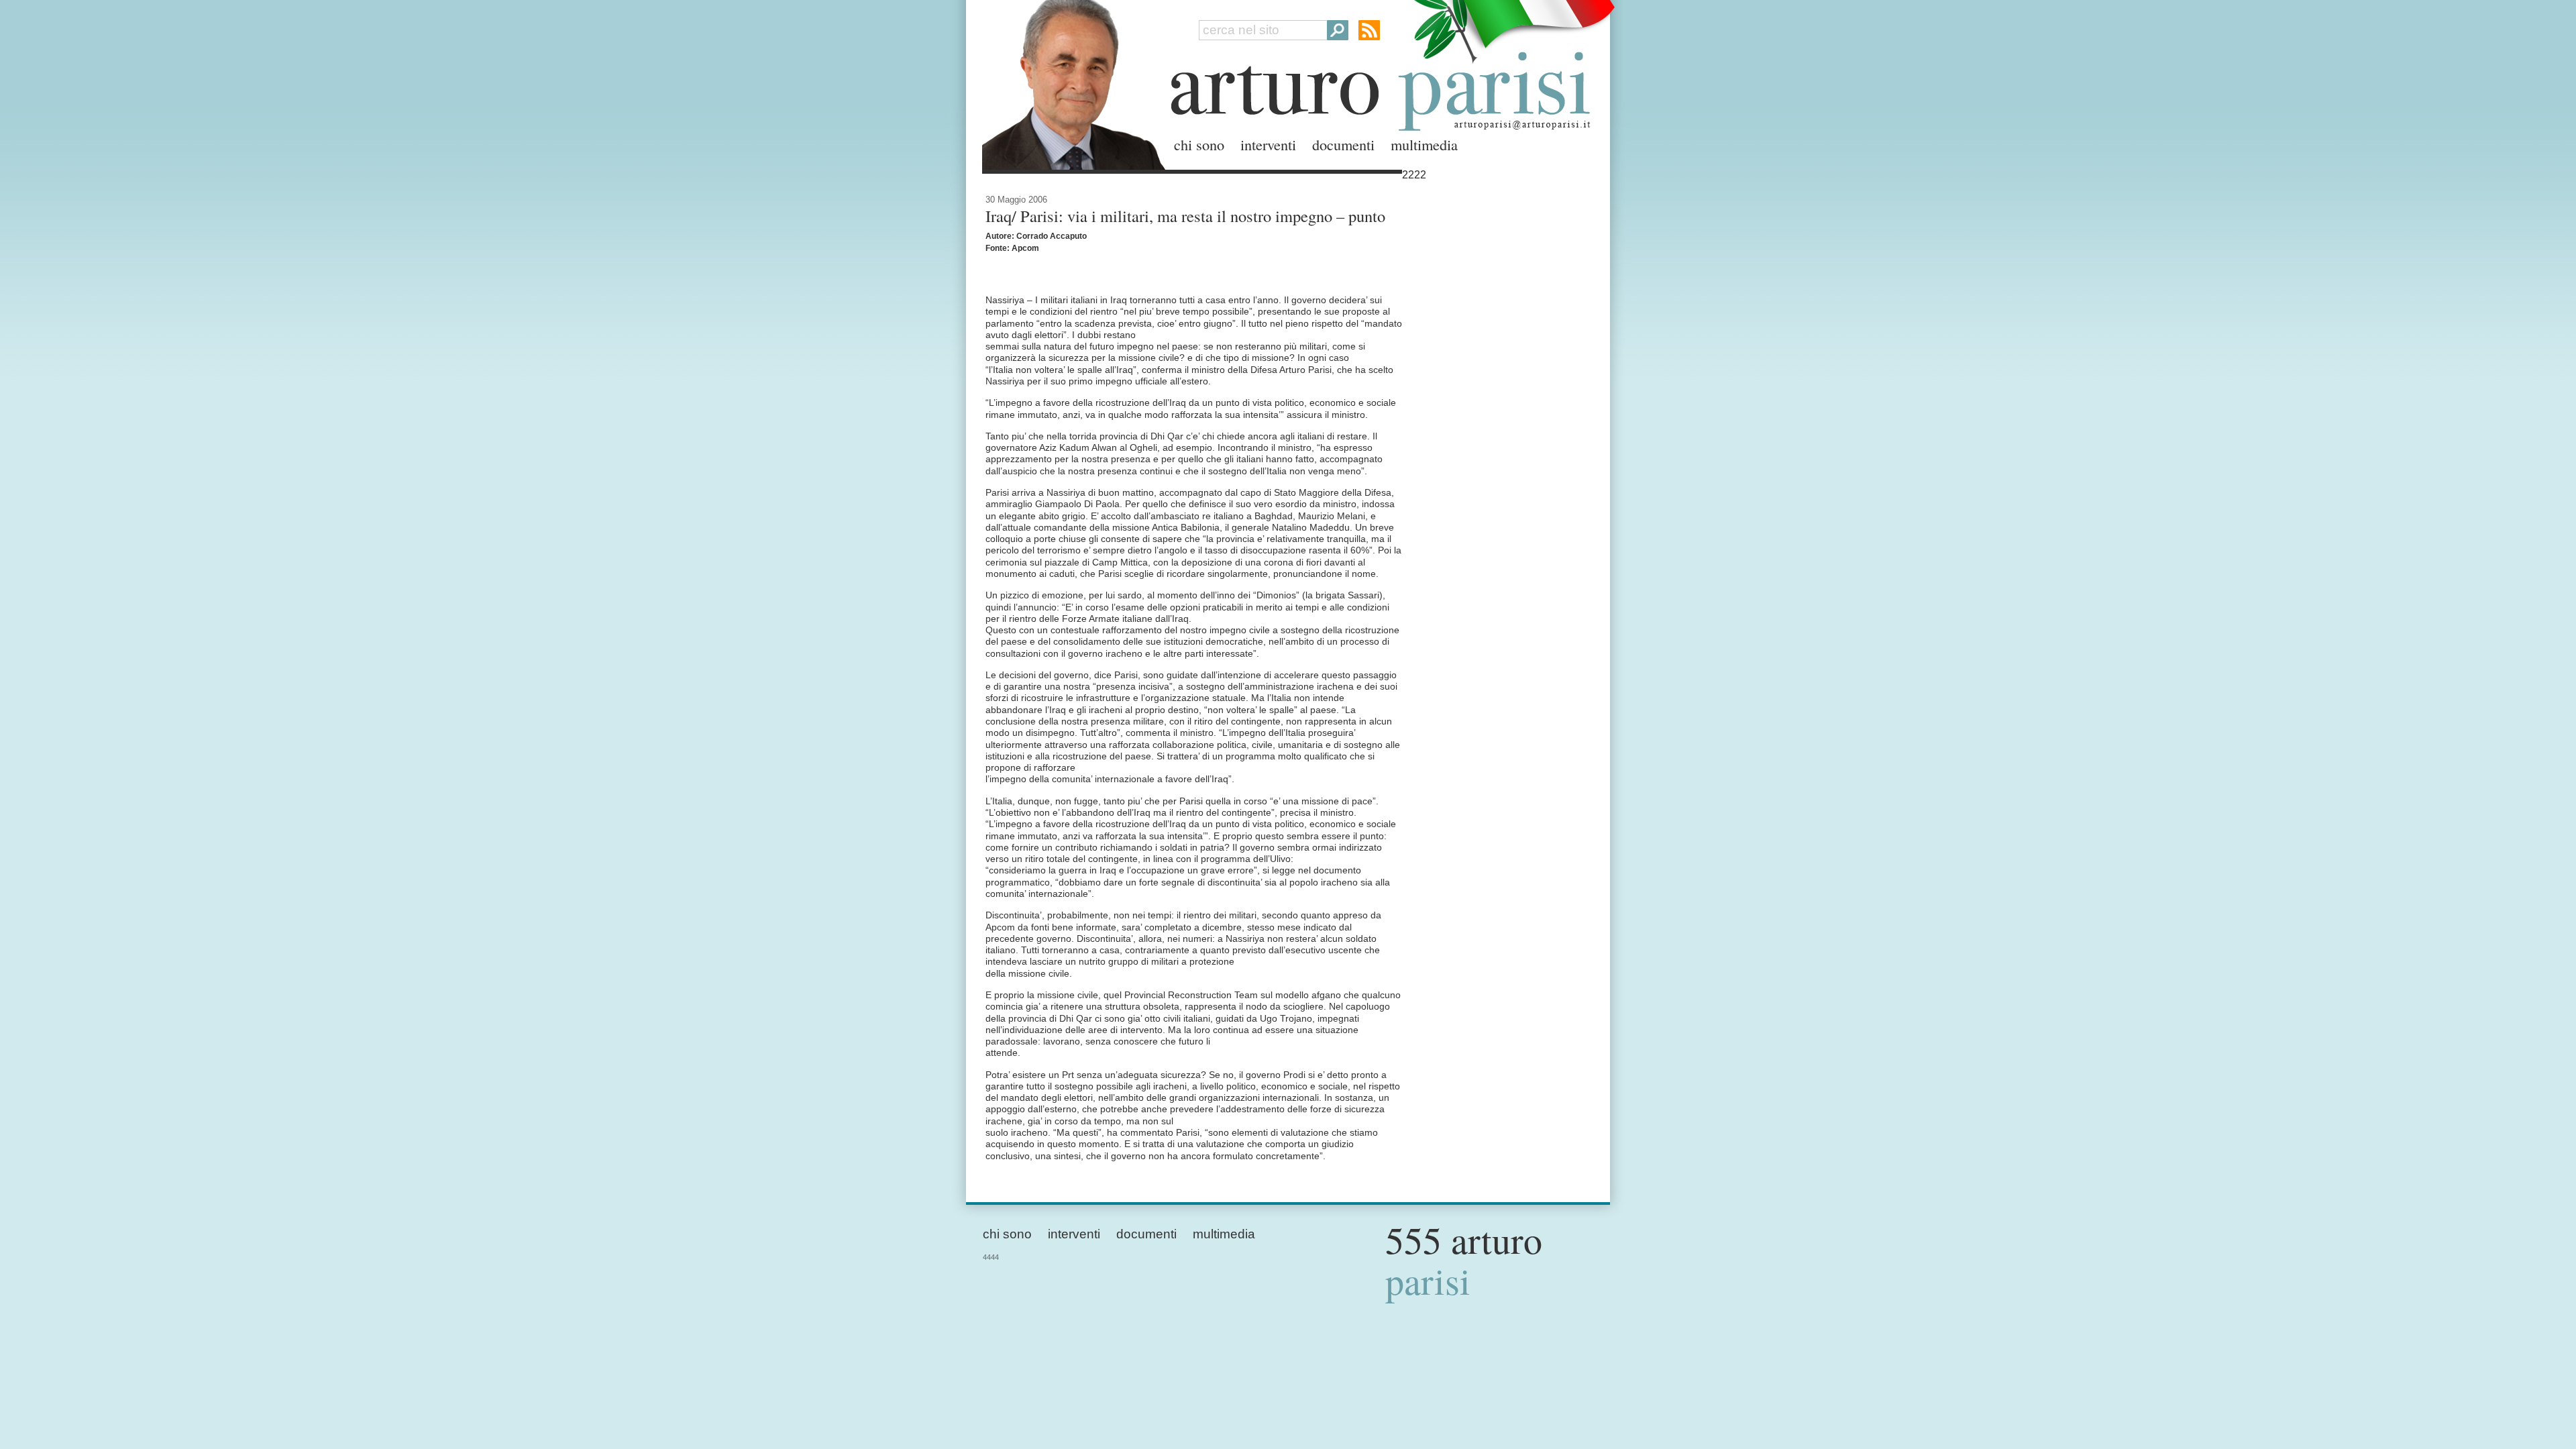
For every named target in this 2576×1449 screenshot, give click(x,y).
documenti (1343, 144)
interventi (1268, 144)
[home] (1070, 82)
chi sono (1199, 144)
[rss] (1369, 30)
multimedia (1424, 144)
